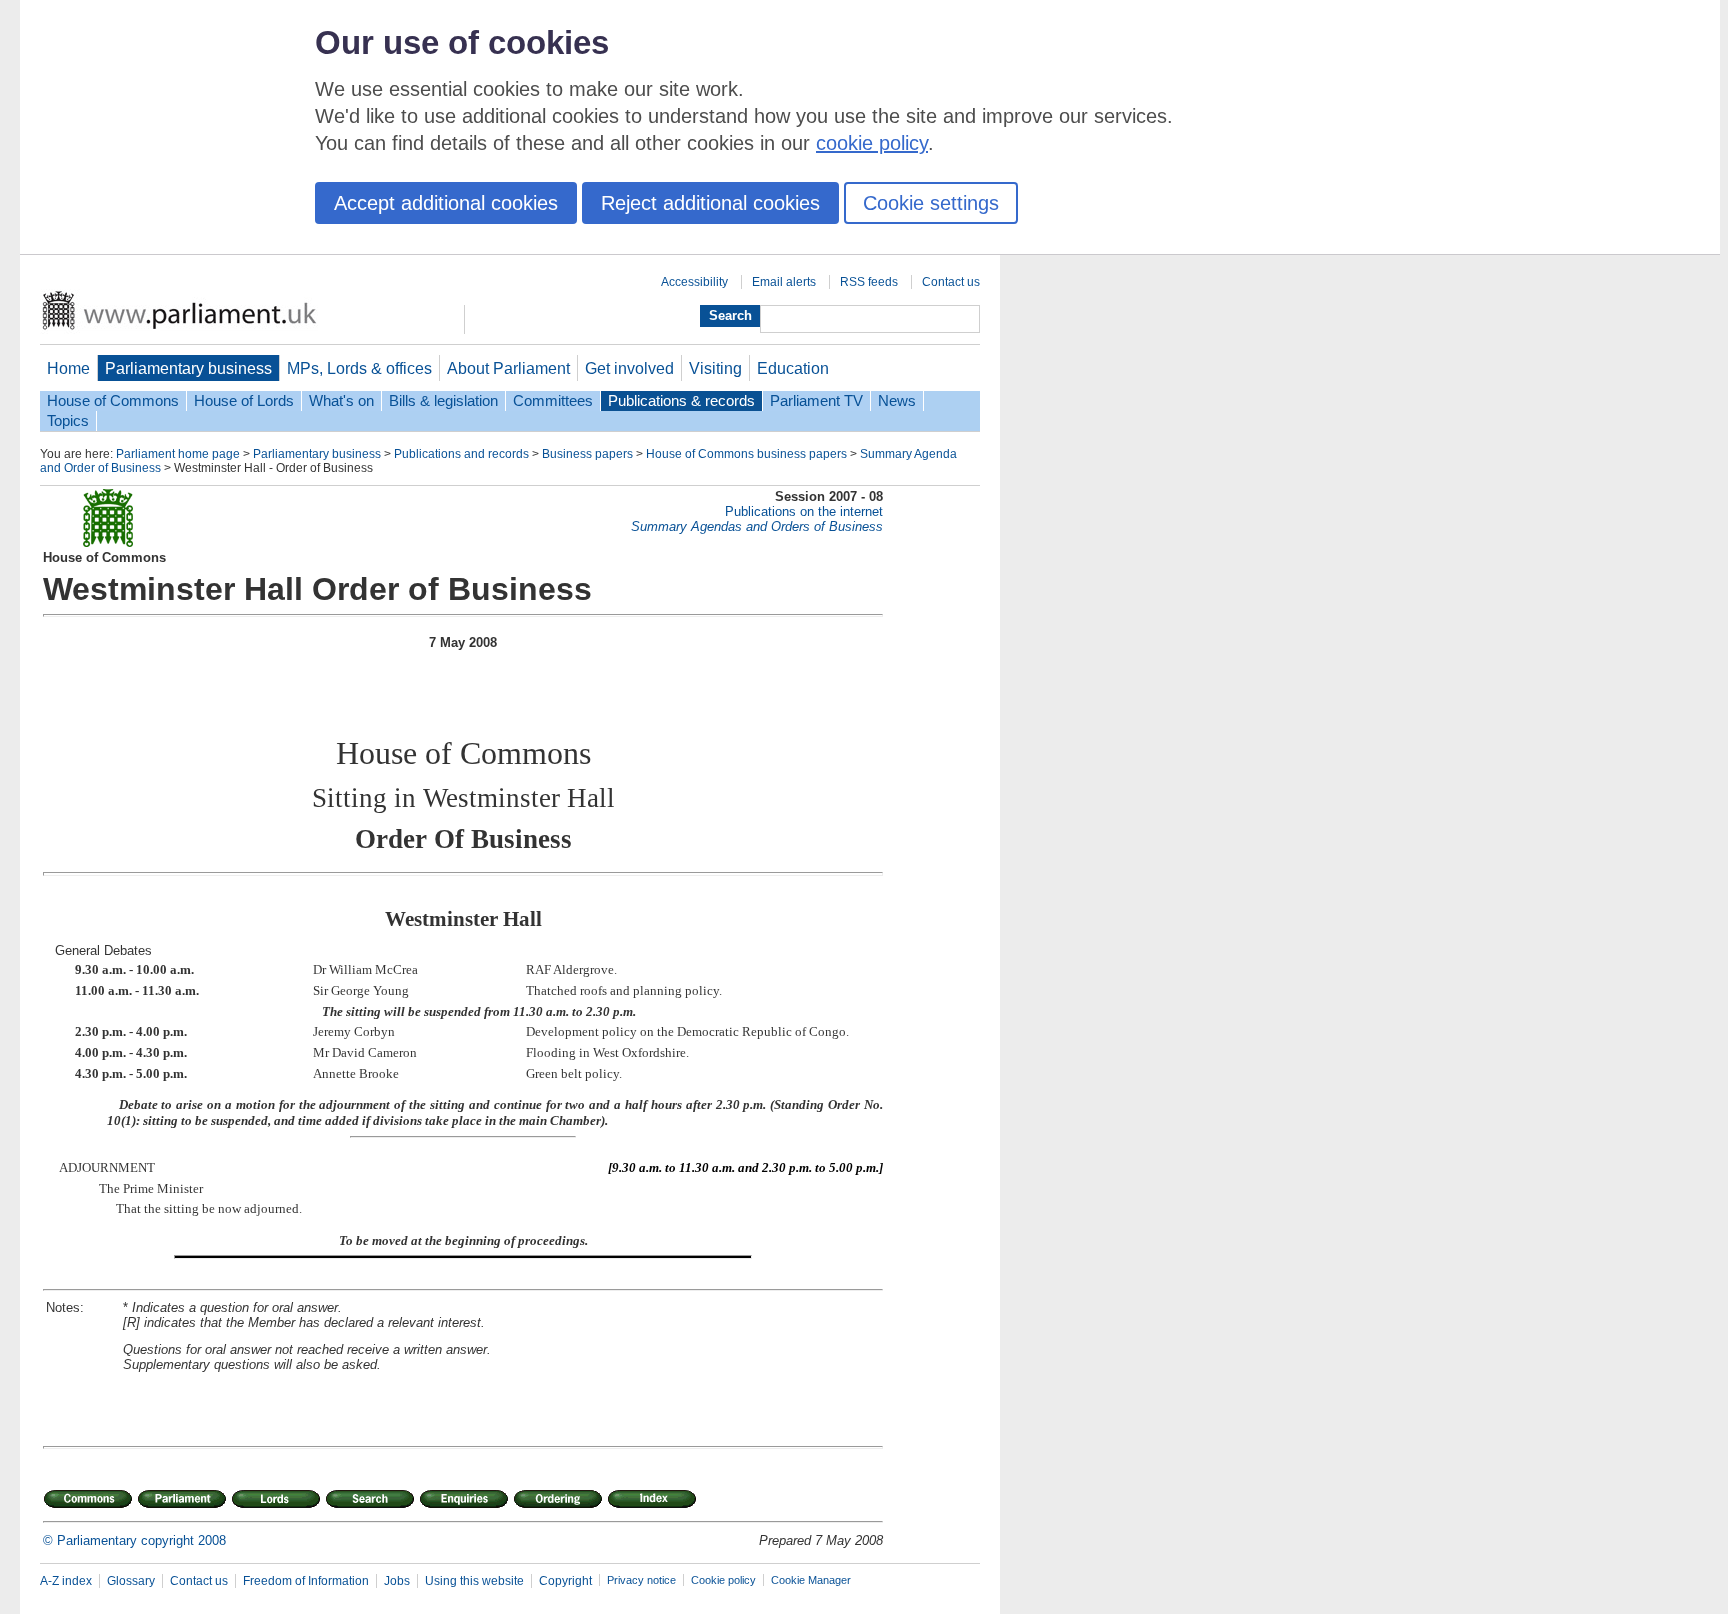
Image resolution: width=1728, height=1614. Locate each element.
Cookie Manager (811, 1580)
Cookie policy (723, 1580)
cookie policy (872, 143)
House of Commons (113, 401)
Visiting (715, 368)
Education (793, 368)
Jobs (397, 1581)
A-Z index (66, 1581)
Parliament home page (178, 454)
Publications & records (681, 401)
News (897, 401)
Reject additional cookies (710, 203)
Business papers (587, 454)
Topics (68, 421)
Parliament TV (816, 401)
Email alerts (784, 282)
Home (68, 368)
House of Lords (244, 401)
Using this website (474, 1581)
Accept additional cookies (446, 203)
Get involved (629, 368)
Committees (553, 401)
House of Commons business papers (746, 454)
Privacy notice (641, 1580)
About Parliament (508, 368)
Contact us (951, 282)
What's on (341, 401)
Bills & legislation (443, 401)
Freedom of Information (306, 1581)
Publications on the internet (804, 511)
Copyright (565, 1581)
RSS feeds (869, 282)
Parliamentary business (188, 368)
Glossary (131, 1581)
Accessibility (694, 282)
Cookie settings (931, 203)
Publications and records (461, 454)
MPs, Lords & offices (359, 368)
